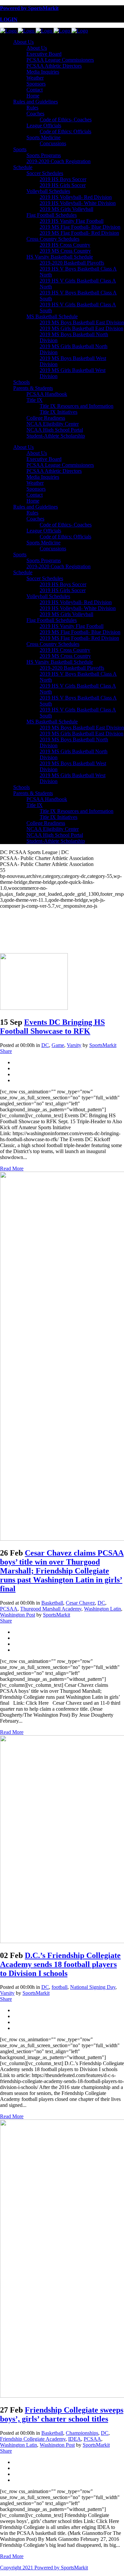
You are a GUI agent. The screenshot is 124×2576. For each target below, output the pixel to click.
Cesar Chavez (80, 1603)
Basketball (52, 1603)
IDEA (75, 2439)
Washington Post (18, 1615)
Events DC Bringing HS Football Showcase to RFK (52, 1027)
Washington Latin (103, 1609)
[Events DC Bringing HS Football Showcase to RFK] (34, 1008)
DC (45, 1045)
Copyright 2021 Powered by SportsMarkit (44, 2568)
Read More (12, 1168)
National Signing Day (93, 1987)
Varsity (74, 1045)
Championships (82, 2433)
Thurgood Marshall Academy (51, 1609)
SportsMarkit (103, 1045)
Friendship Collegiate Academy (33, 2439)
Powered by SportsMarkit (29, 8)
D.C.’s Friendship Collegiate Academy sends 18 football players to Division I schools (60, 1964)
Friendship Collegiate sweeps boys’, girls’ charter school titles (62, 2414)
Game (58, 1045)
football (60, 1987)
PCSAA (9, 1609)
